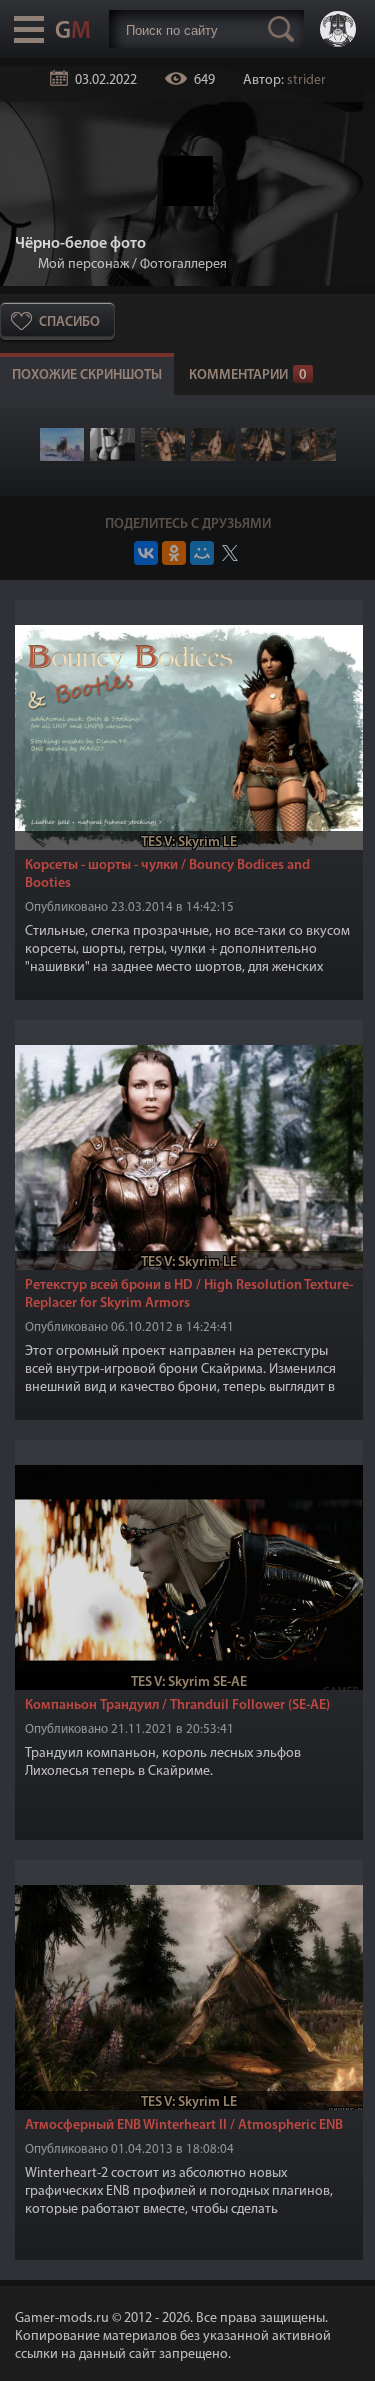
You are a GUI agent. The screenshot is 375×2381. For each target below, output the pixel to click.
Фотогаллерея (183, 264)
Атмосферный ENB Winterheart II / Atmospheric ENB (184, 2125)
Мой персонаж (83, 264)
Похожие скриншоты (87, 375)
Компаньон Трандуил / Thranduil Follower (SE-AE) (177, 1705)
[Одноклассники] (174, 553)
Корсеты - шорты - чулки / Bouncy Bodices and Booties (167, 874)
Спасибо (69, 322)
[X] (230, 553)
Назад (23, 264)
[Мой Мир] (202, 553)
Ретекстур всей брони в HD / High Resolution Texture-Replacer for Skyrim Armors (189, 1294)
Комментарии (248, 375)
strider (306, 80)
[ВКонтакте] (146, 553)
